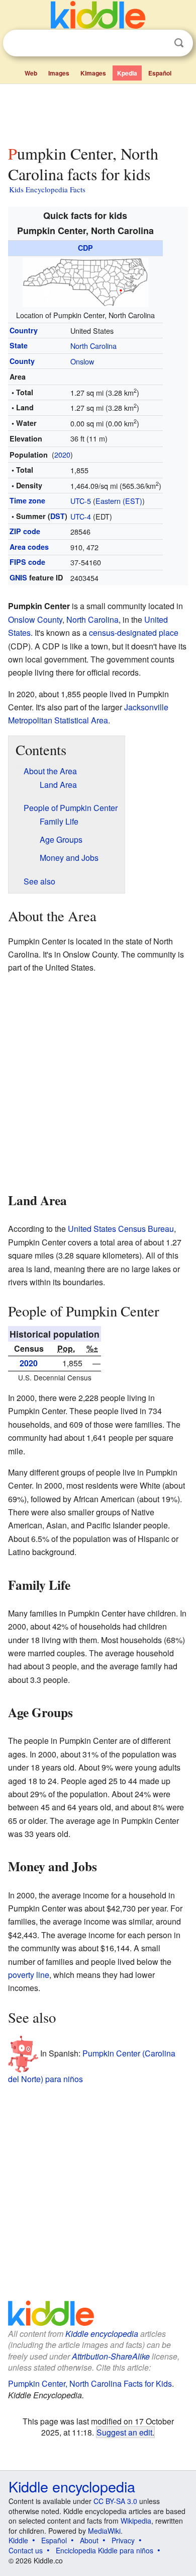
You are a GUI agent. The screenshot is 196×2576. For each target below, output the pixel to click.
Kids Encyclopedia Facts (47, 189)
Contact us (26, 2550)
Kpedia (127, 73)
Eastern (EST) (119, 501)
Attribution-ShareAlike (111, 2356)
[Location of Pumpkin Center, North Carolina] (85, 281)
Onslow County (35, 619)
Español (160, 73)
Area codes (29, 547)
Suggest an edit (124, 2432)
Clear (158, 43)
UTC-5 (81, 501)
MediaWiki (104, 2531)
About (89, 2540)
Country (24, 330)
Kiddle (18, 2540)
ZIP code (25, 531)
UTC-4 (81, 516)
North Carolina (93, 346)
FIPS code (27, 562)
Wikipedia (136, 2521)
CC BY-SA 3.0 (115, 2501)
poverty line (29, 1975)
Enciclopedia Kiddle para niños (105, 2550)
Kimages (93, 73)
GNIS (18, 577)
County (22, 361)
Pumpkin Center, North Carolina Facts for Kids (90, 2383)
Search (179, 43)
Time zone (27, 500)
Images (59, 73)
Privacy (123, 2540)
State (19, 345)
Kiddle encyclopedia (102, 2334)
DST (58, 516)
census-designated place (134, 633)
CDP (85, 248)
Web (31, 73)
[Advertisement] (98, 112)
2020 (62, 454)
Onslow (82, 361)
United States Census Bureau (121, 1229)
